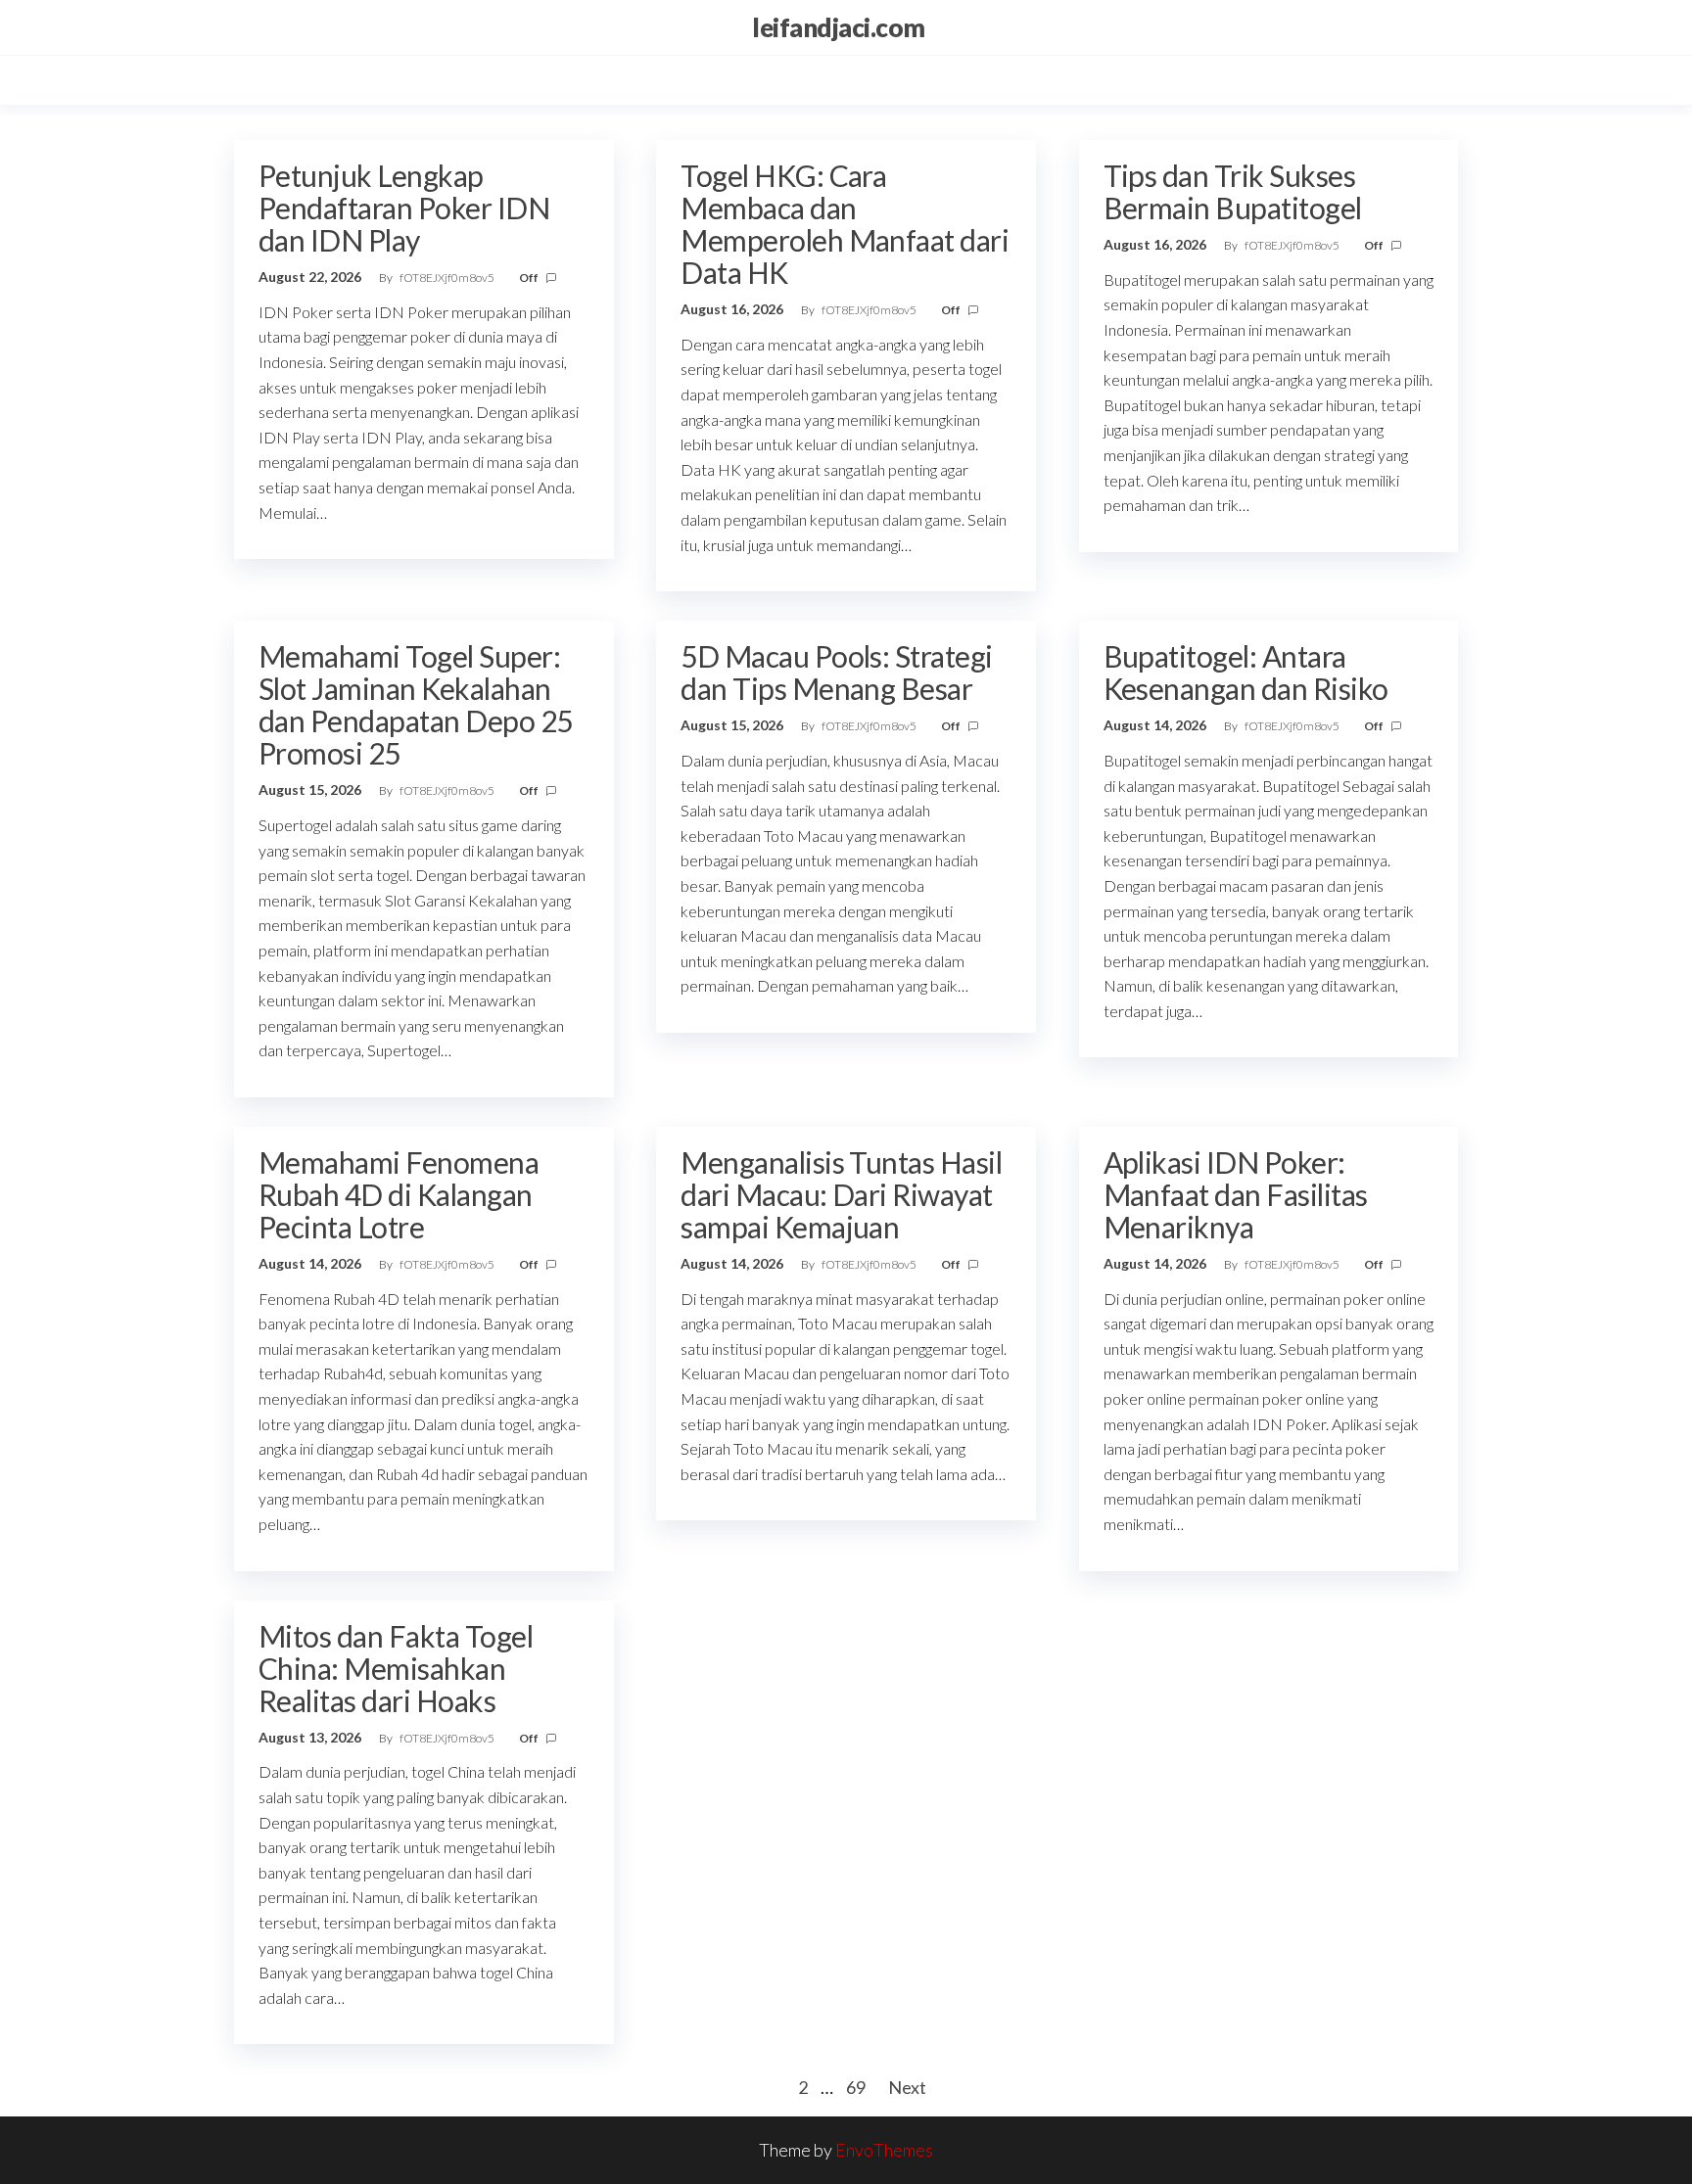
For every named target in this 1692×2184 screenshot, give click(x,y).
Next (907, 2087)
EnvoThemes (884, 2150)
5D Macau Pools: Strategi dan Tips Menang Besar (837, 672)
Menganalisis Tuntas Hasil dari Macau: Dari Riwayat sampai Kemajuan (841, 1194)
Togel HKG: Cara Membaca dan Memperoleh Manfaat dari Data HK (845, 224)
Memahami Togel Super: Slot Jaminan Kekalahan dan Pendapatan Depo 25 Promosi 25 (416, 704)
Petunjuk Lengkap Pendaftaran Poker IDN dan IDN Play (404, 208)
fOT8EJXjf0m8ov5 (448, 278)
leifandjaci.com (838, 27)
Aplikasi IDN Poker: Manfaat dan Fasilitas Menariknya (1236, 1194)
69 (856, 2087)
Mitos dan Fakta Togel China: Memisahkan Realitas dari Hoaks (396, 1668)
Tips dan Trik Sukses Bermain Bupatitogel (1233, 191)
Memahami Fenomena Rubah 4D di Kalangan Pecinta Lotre (399, 1194)
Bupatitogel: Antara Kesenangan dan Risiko (1246, 672)
